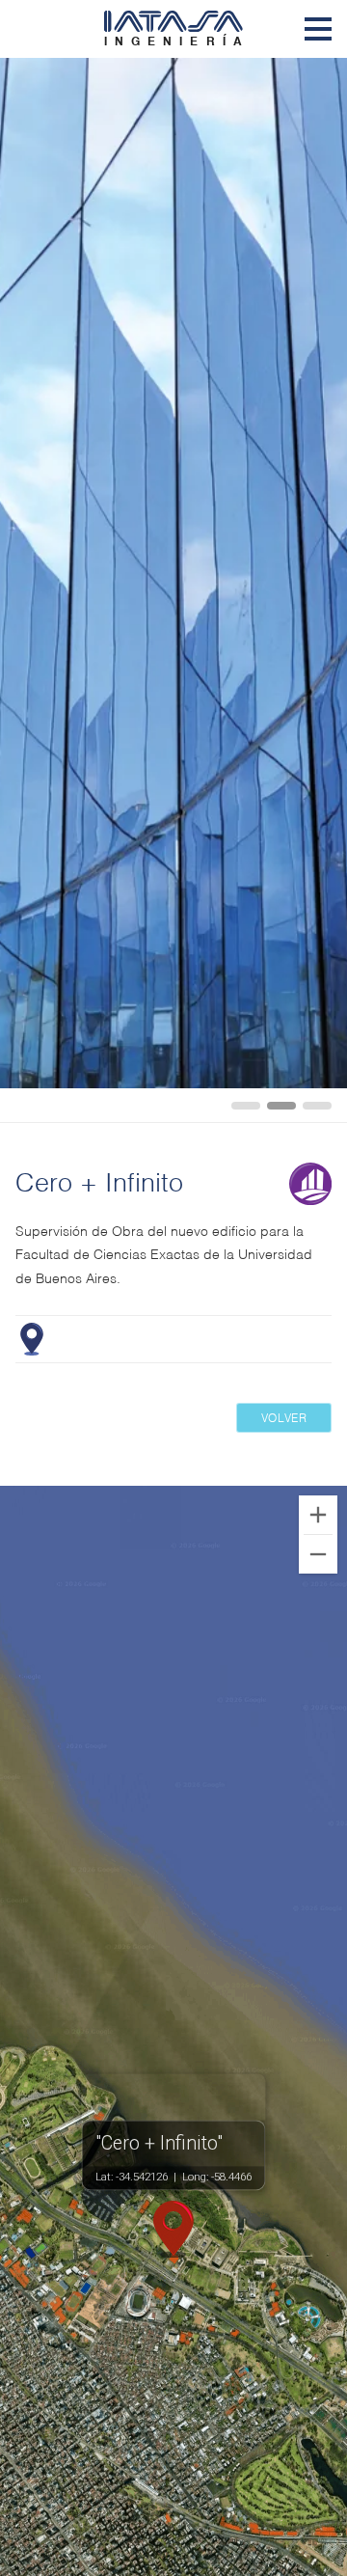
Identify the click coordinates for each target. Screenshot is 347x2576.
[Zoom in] (318, 1515)
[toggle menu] (318, 29)
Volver (284, 1417)
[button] (173, 2230)
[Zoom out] (318, 1554)
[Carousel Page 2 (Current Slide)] (281, 1106)
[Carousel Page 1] (246, 1106)
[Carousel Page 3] (317, 1106)
